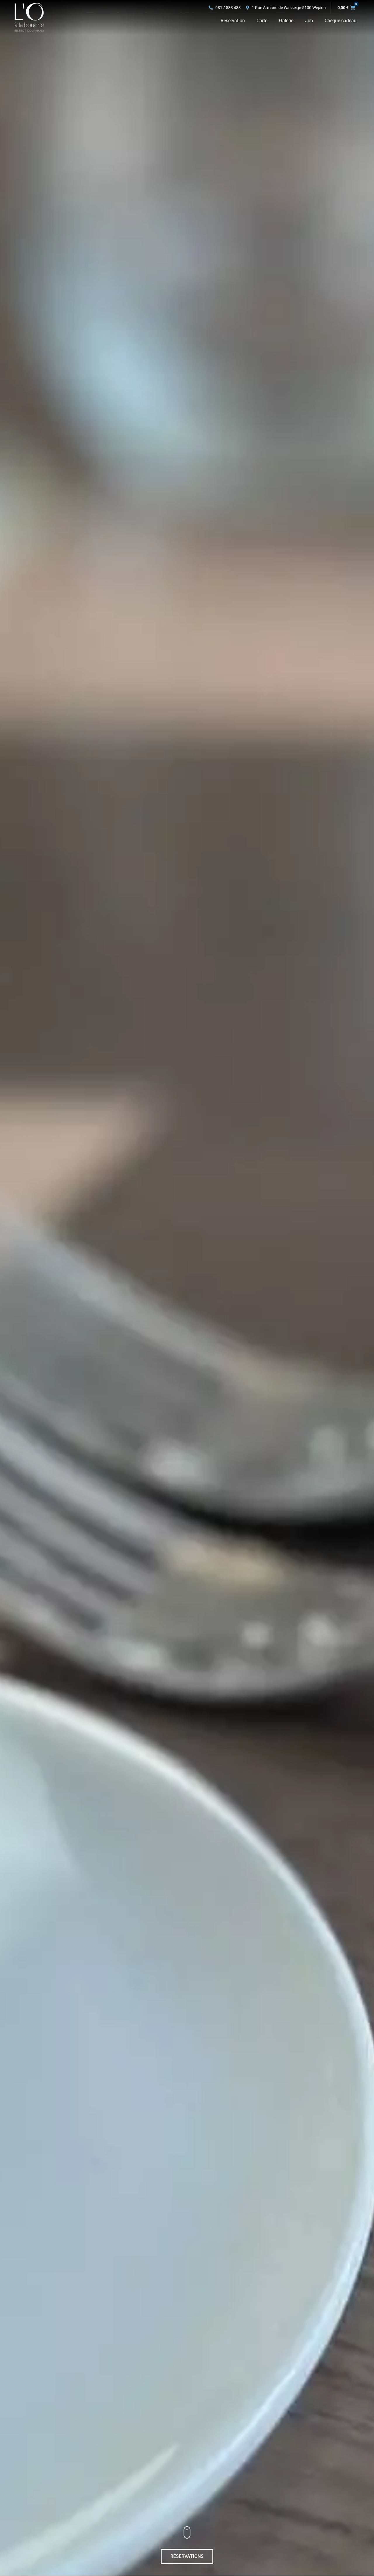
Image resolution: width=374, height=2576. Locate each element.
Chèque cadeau (341, 21)
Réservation (233, 21)
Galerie (286, 21)
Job (309, 21)
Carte (262, 21)
